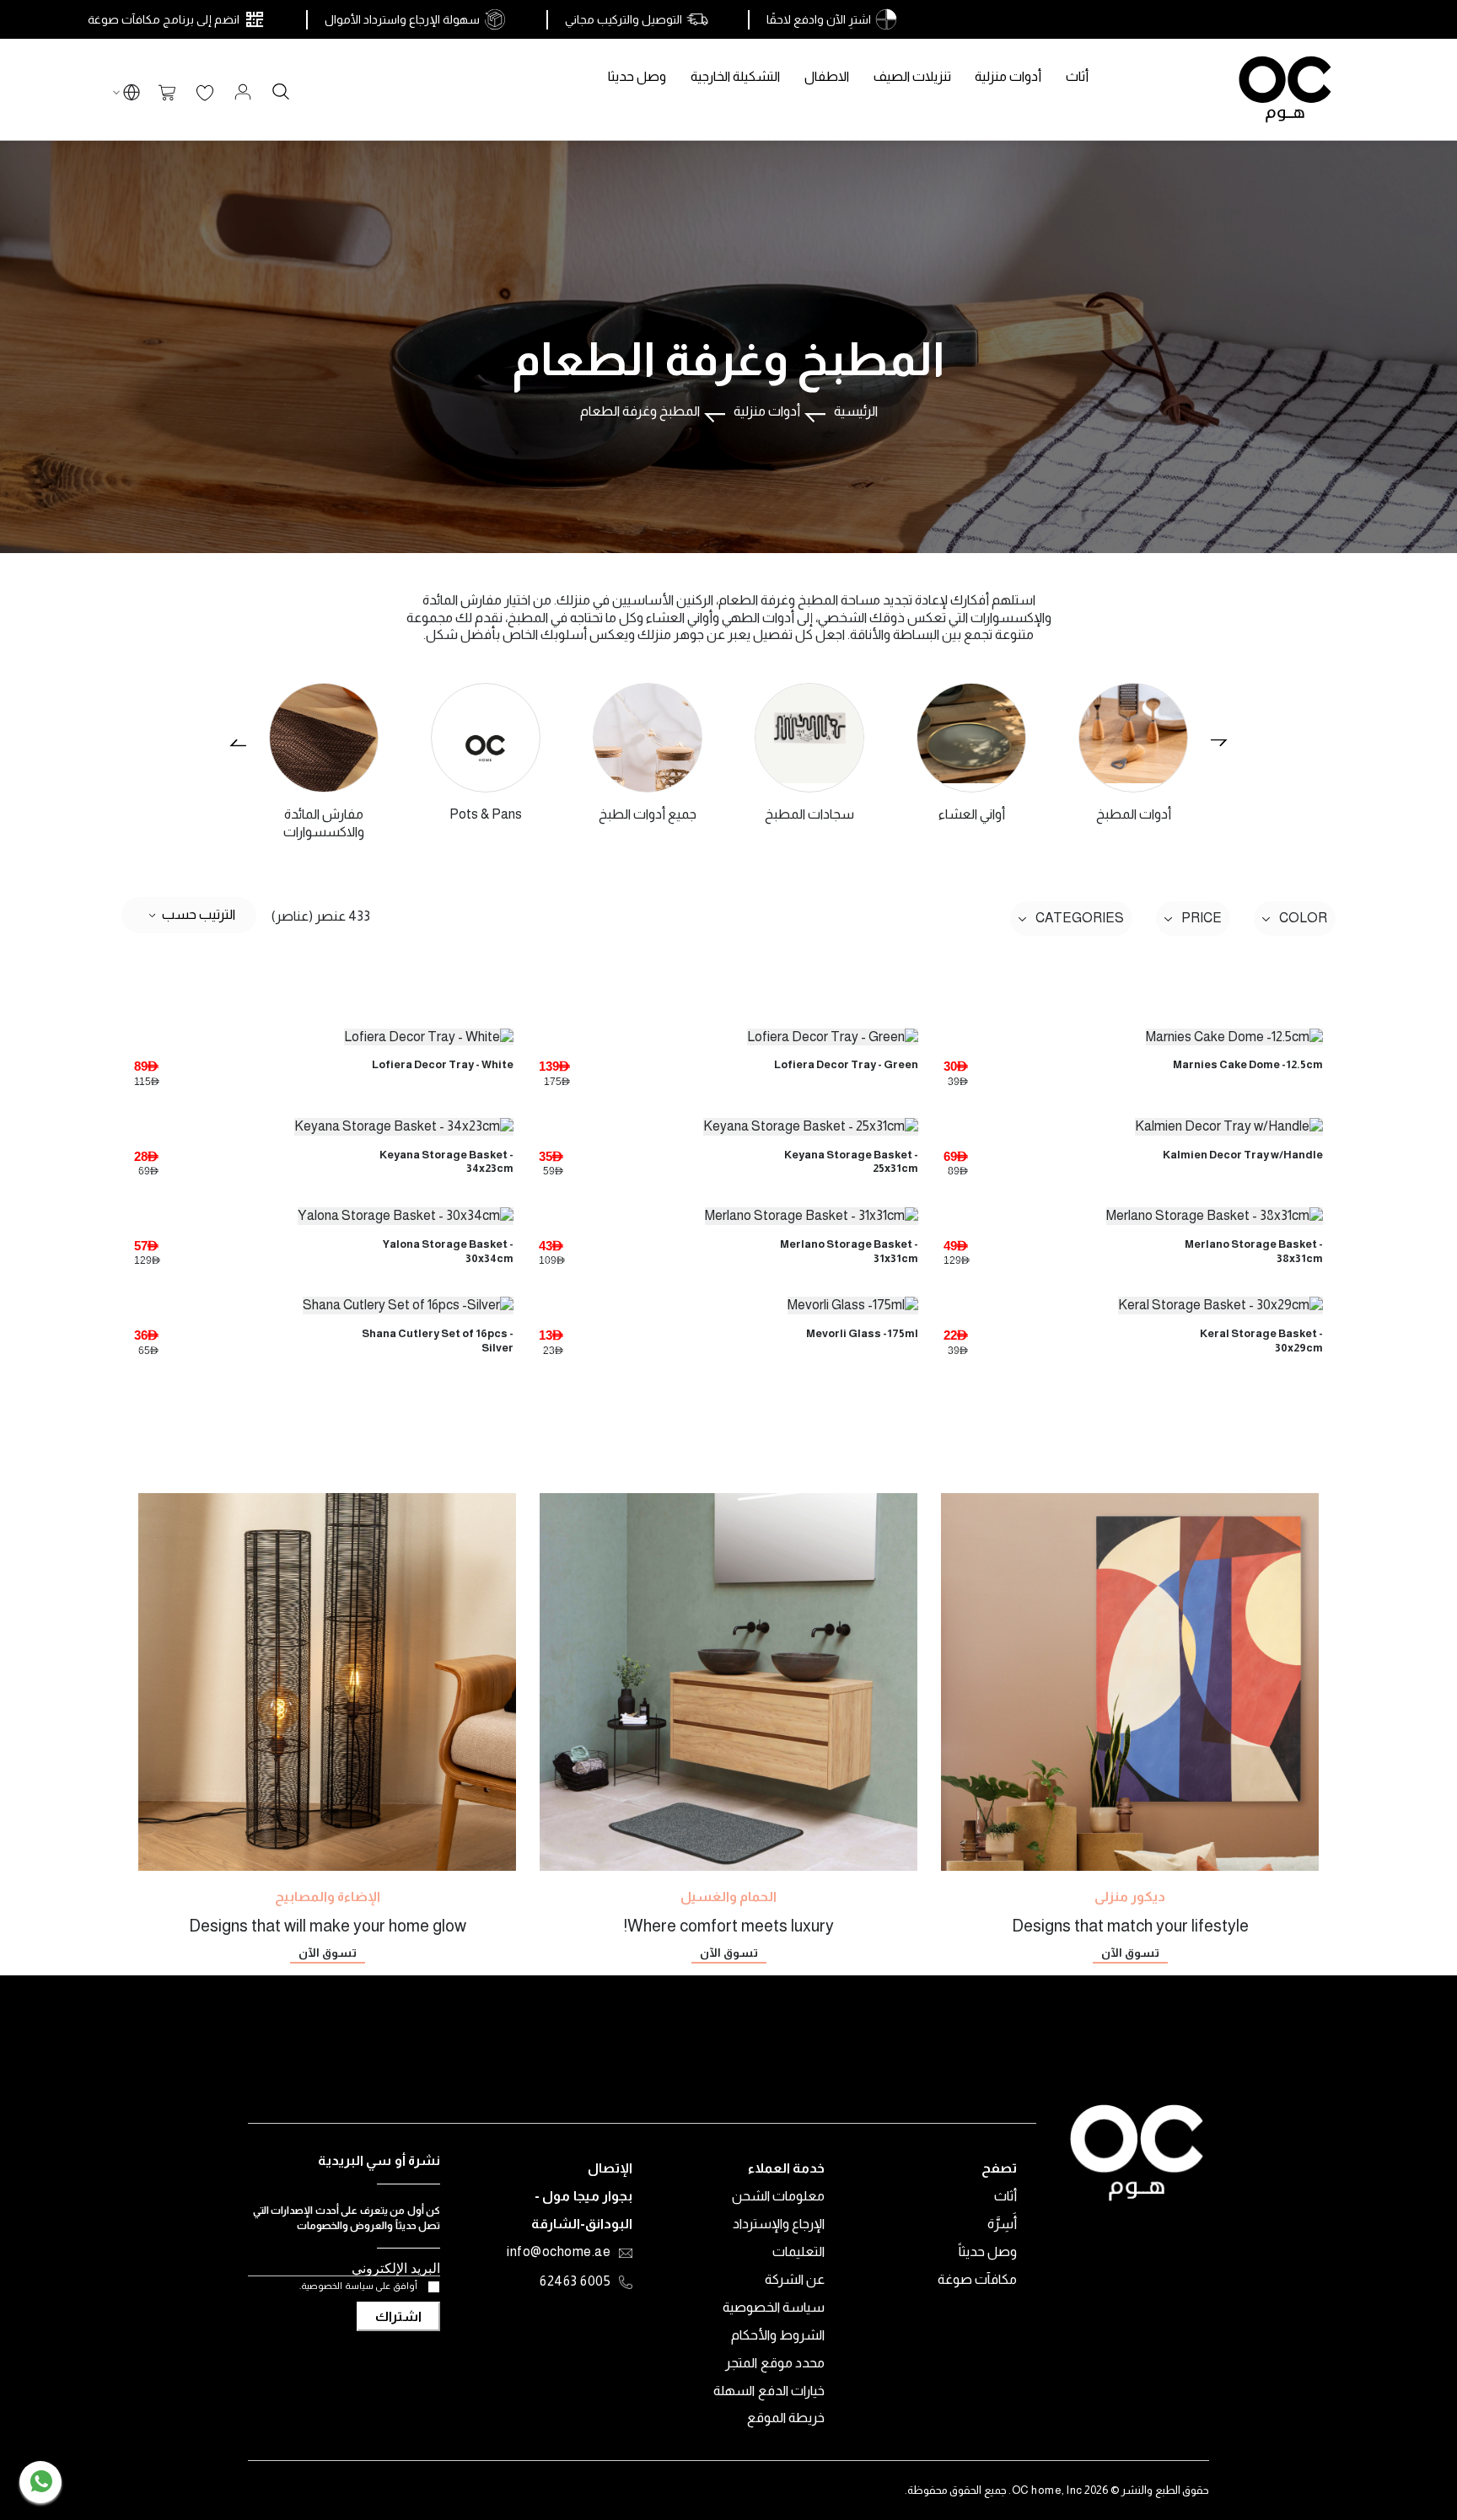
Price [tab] (1202, 918)
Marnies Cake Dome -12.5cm (1248, 1064)
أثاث (1005, 2196)
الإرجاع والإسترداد (779, 2224)
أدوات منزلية (767, 411)
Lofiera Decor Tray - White (443, 1064)
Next (1217, 743)
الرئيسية (856, 411)
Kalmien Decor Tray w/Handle (1243, 1155)
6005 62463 (575, 2282)
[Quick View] (1133, 1033)
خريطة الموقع (786, 2418)
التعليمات (798, 2251)
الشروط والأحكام (778, 2335)
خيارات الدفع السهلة (769, 2391)
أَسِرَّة (1002, 2224)
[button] (132, 95)
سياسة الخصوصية (774, 2307)
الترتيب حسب (199, 913)
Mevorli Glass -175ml (862, 1333)
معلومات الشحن (779, 2196)
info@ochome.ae (559, 2253)
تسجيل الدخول (243, 92)
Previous (240, 743)
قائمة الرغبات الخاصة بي (205, 94)
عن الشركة (795, 2279)
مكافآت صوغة (978, 2279)
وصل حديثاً (988, 2251)
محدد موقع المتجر (775, 2363)
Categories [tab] (1080, 918)
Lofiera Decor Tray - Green (846, 1064)
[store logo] (1285, 89)
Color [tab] (1303, 918)
